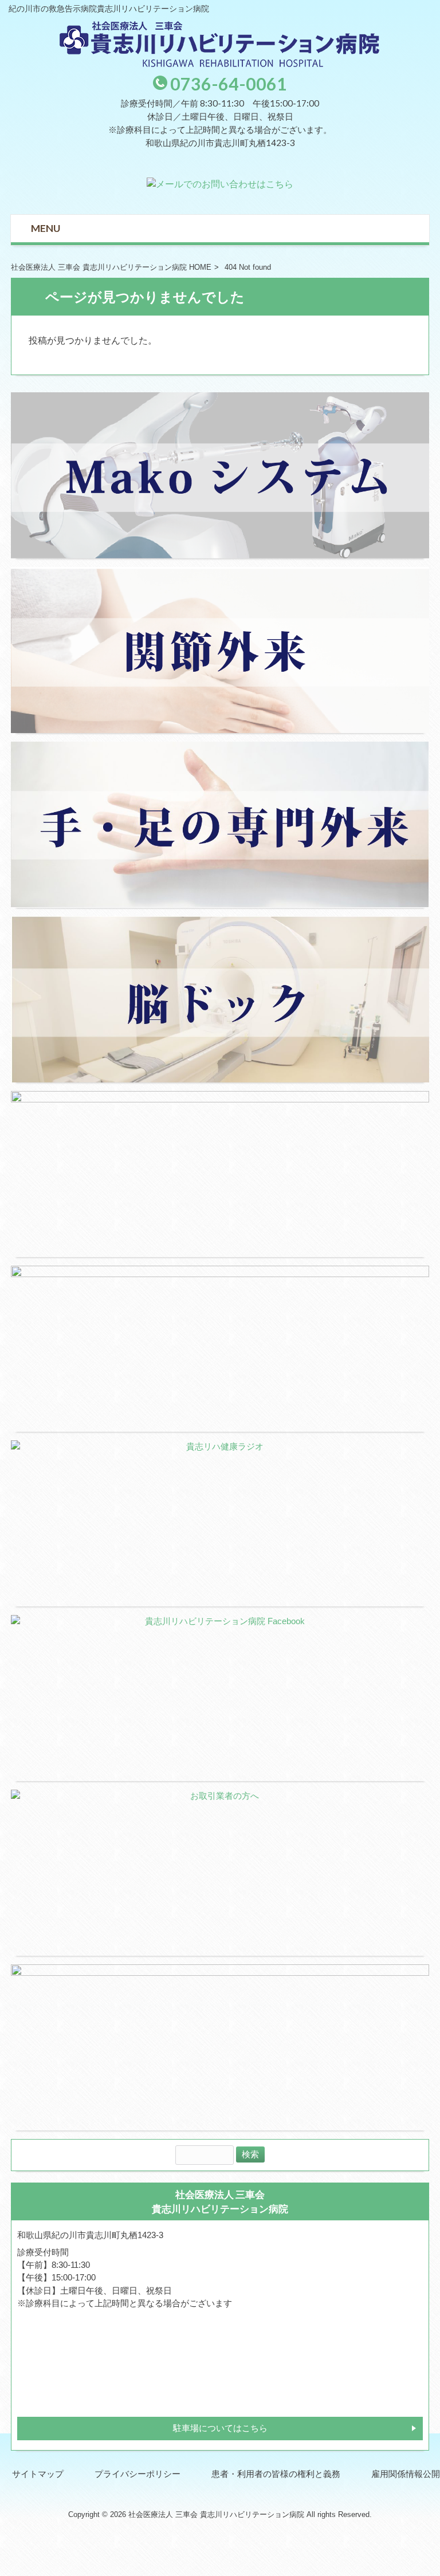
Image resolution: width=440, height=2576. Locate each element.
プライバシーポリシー (137, 2474)
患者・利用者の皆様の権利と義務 (276, 2474)
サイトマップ (38, 2474)
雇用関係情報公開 (406, 2474)
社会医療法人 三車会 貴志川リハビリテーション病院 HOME (111, 267)
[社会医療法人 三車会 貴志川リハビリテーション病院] (220, 64)
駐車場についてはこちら (220, 2428)
